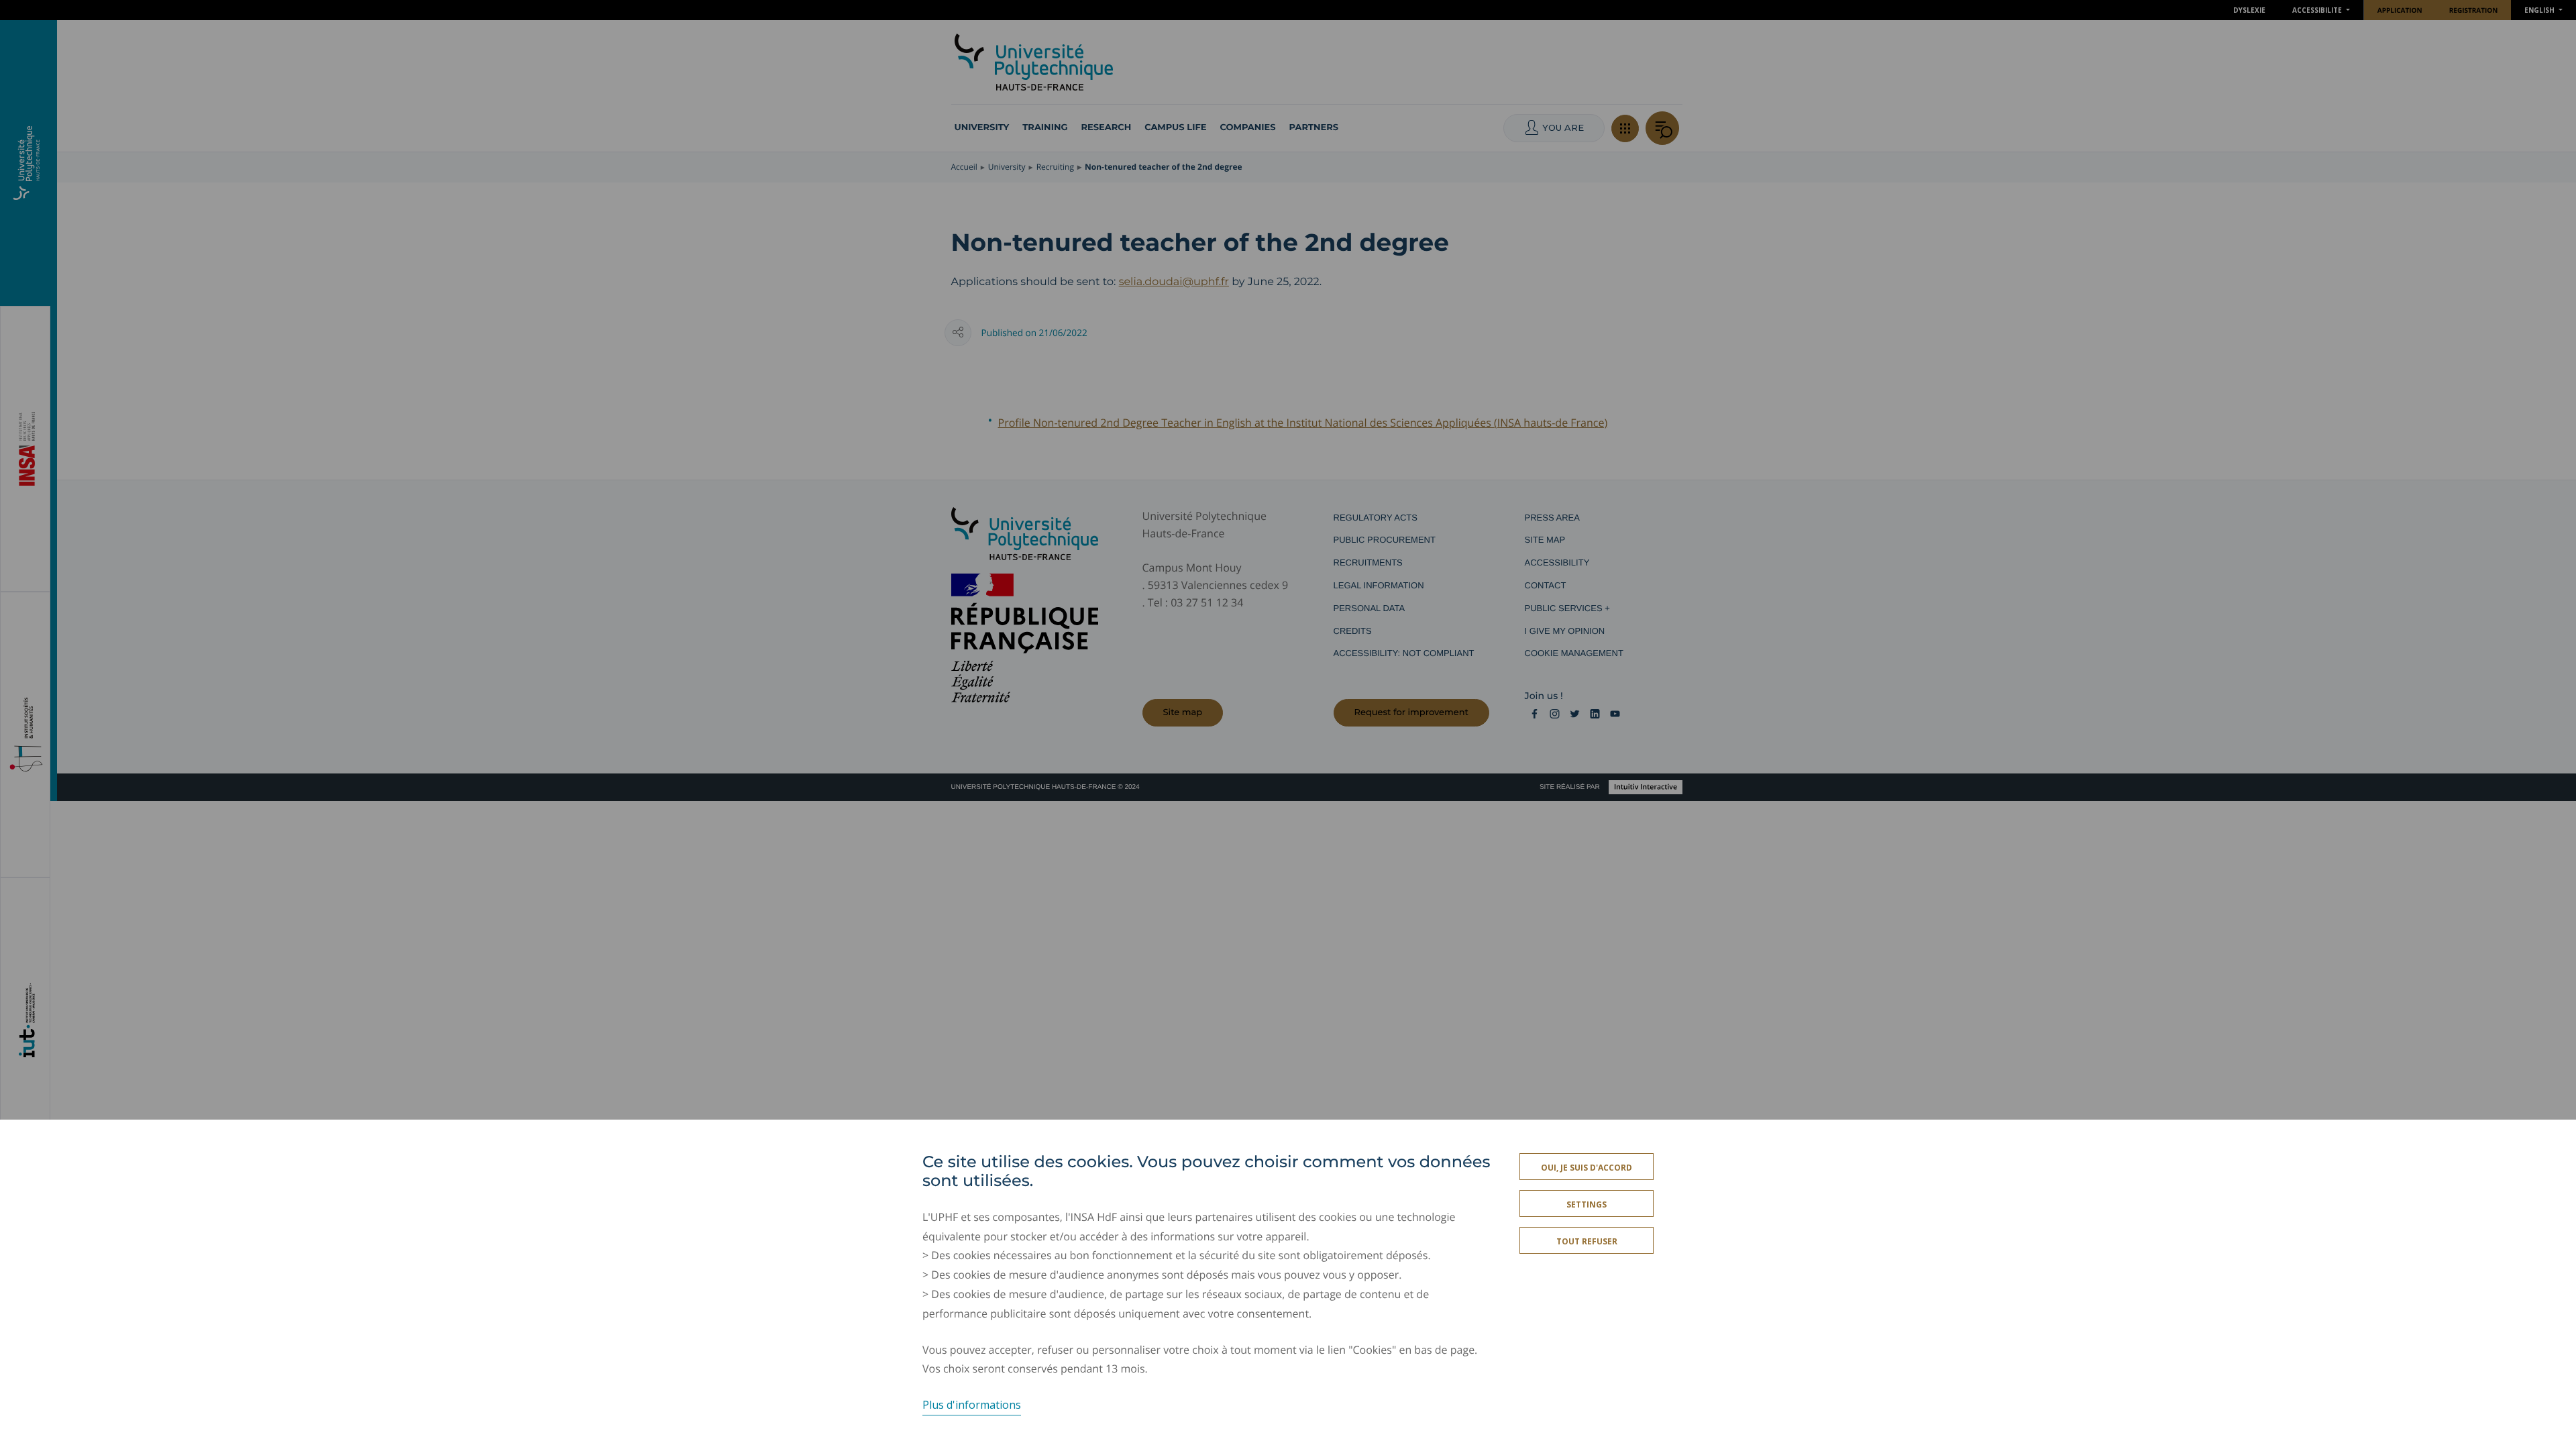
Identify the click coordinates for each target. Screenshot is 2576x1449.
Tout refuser (1587, 1241)
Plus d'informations (972, 1405)
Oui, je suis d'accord (1587, 1168)
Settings (1587, 1204)
